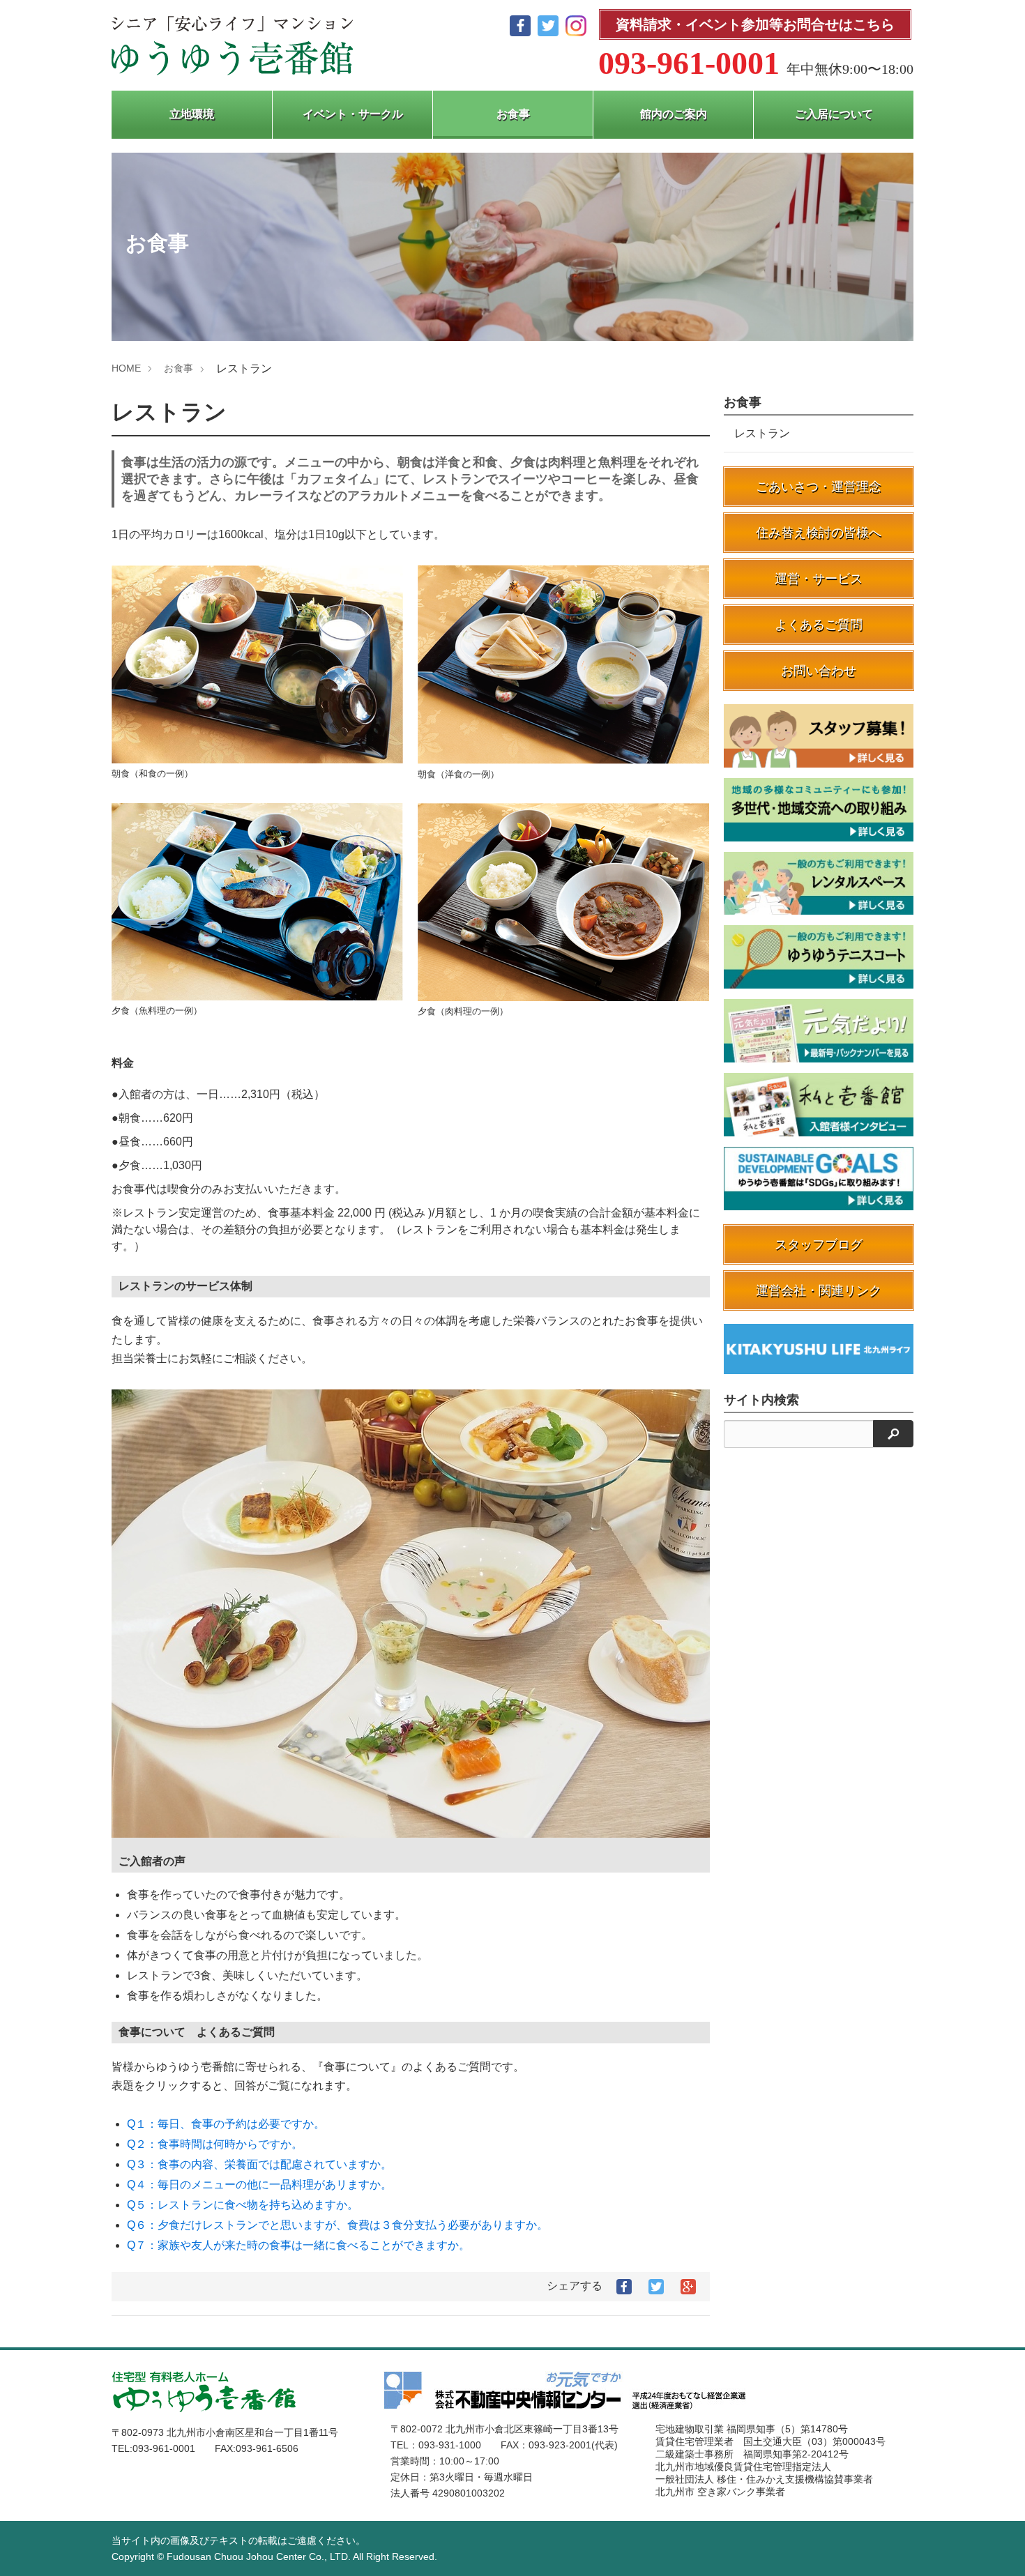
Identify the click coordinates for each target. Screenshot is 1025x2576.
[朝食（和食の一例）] (258, 666)
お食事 (513, 114)
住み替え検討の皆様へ (819, 533)
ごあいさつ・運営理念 (819, 487)
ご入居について (834, 114)
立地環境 (192, 114)
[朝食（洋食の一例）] (564, 666)
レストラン (762, 433)
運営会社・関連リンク (819, 1290)
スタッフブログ (819, 1244)
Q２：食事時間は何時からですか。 (215, 2144)
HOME (126, 368)
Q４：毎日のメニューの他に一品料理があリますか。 (259, 2185)
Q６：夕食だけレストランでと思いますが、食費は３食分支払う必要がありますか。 (337, 2225)
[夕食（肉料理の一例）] (564, 904)
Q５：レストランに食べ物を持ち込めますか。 (243, 2205)
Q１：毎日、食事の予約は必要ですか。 (226, 2124)
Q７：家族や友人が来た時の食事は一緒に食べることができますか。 (298, 2245)
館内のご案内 (674, 114)
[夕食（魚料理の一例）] (258, 903)
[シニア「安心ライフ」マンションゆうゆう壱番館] (232, 46)
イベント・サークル (353, 114)
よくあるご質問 (819, 625)
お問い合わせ (819, 671)
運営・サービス (819, 579)
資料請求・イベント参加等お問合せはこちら (755, 24)
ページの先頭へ (996, 2547)
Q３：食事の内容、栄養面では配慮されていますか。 (259, 2164)
